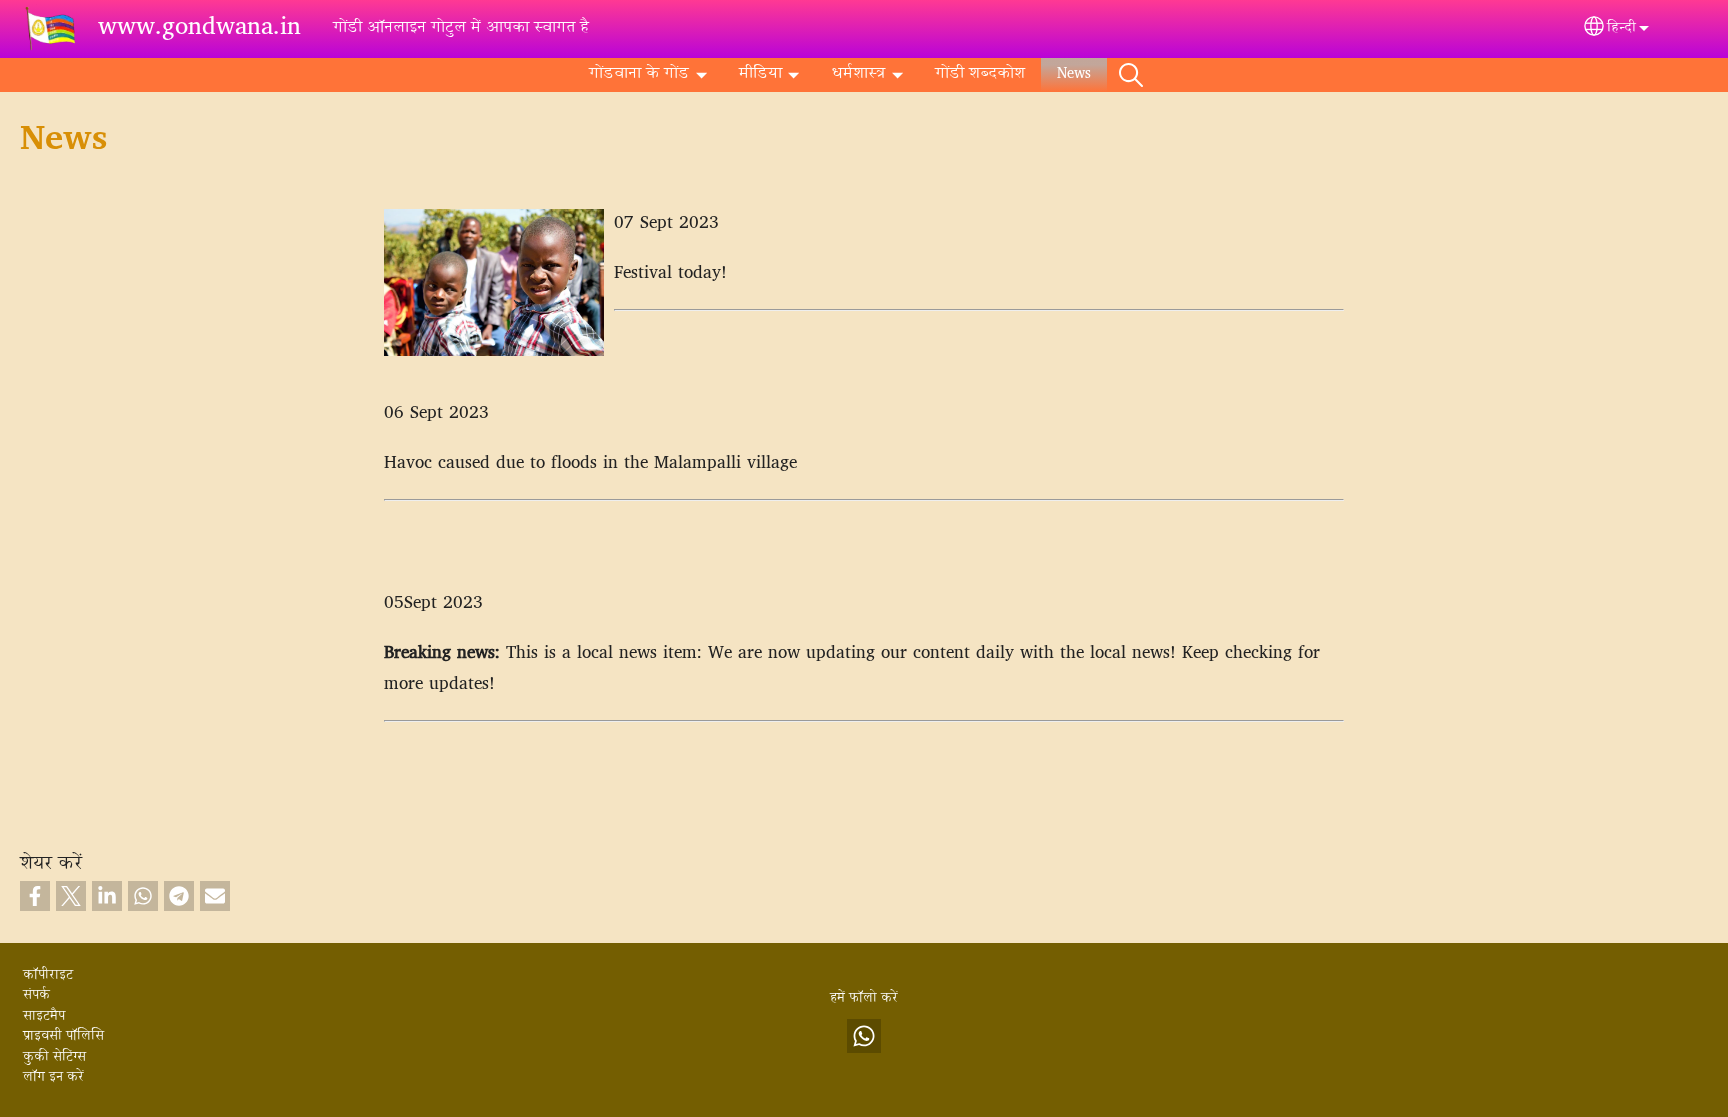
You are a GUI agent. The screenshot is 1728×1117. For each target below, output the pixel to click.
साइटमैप (44, 1017)
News (1074, 74)
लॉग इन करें (53, 1078)
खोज (1131, 75)
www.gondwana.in (199, 29)
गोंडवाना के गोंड (639, 74)
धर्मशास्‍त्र (858, 74)
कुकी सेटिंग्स (54, 1058)
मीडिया (760, 74)
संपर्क (36, 996)
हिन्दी (1621, 29)
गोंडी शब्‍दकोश (980, 74)
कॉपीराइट (48, 976)
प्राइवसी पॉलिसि (63, 1037)
